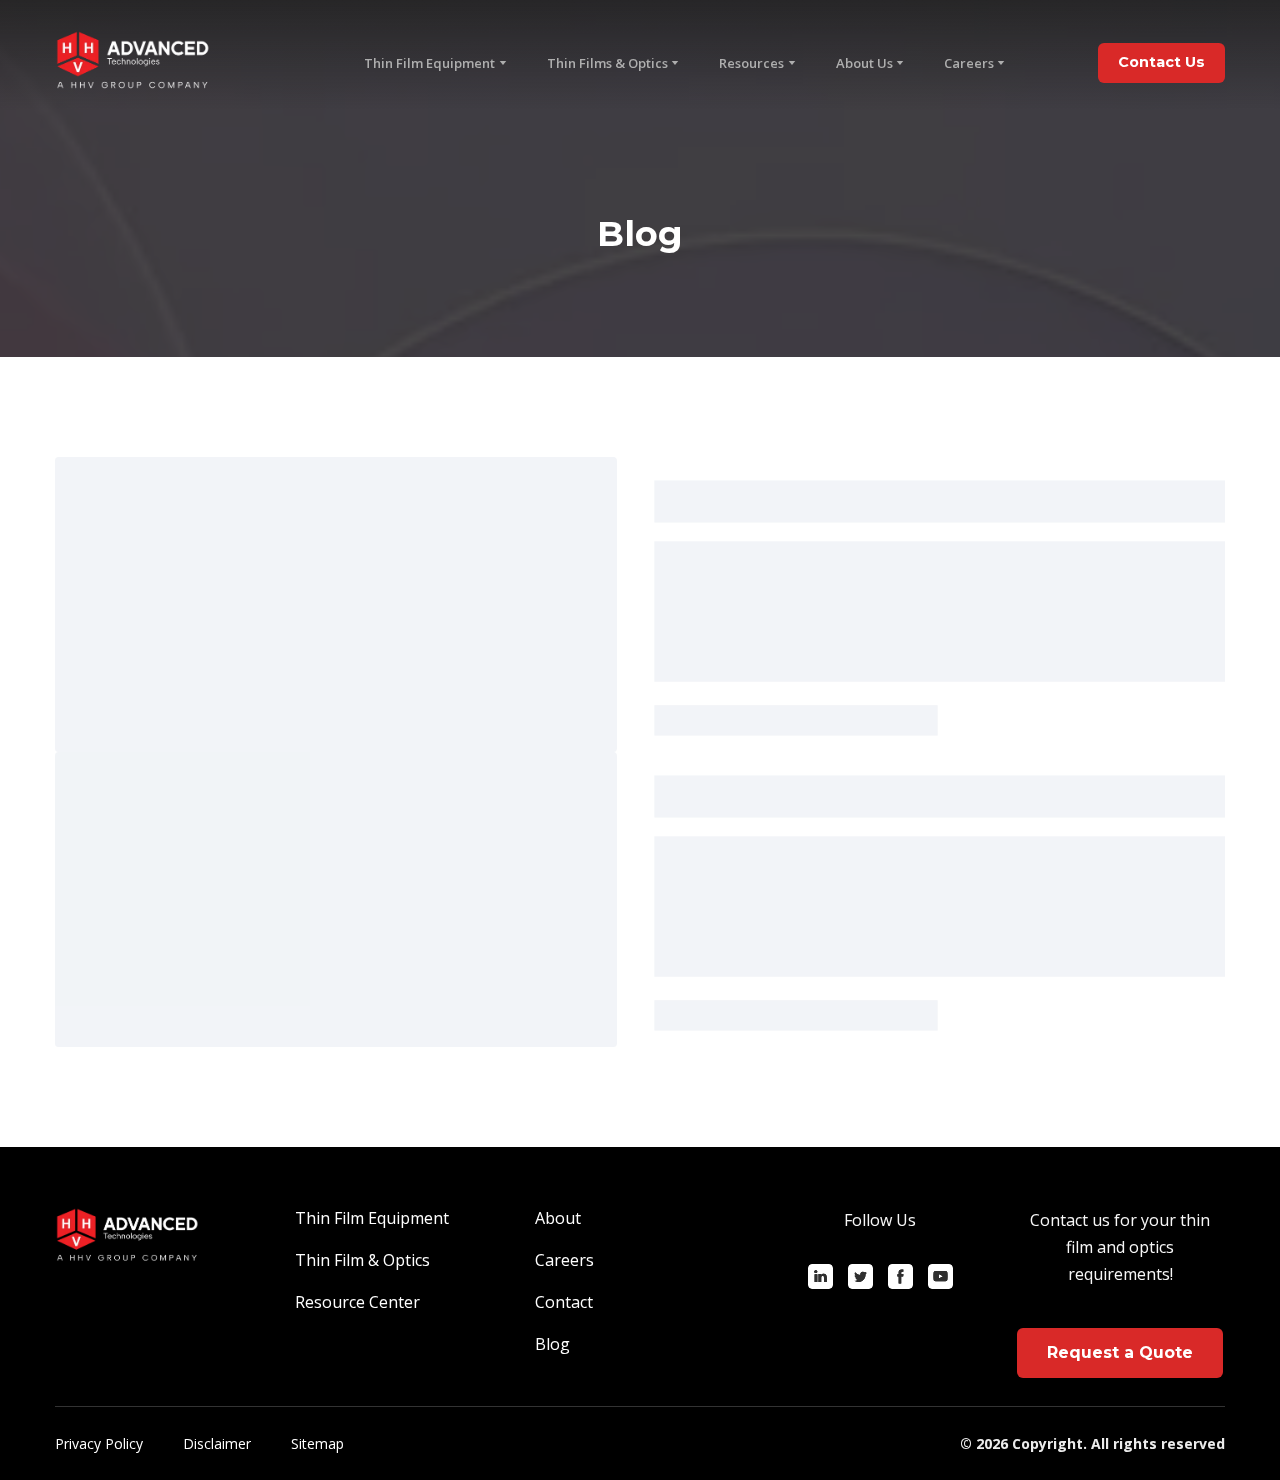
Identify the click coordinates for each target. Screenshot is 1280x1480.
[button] (1161, 63)
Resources (751, 63)
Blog (552, 1344)
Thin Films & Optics (607, 63)
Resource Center (357, 1302)
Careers (969, 63)
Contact (564, 1302)
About (558, 1218)
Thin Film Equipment (372, 1218)
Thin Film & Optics (362, 1260)
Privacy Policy (99, 1443)
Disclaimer (217, 1443)
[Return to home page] (133, 63)
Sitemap (317, 1443)
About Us (864, 63)
